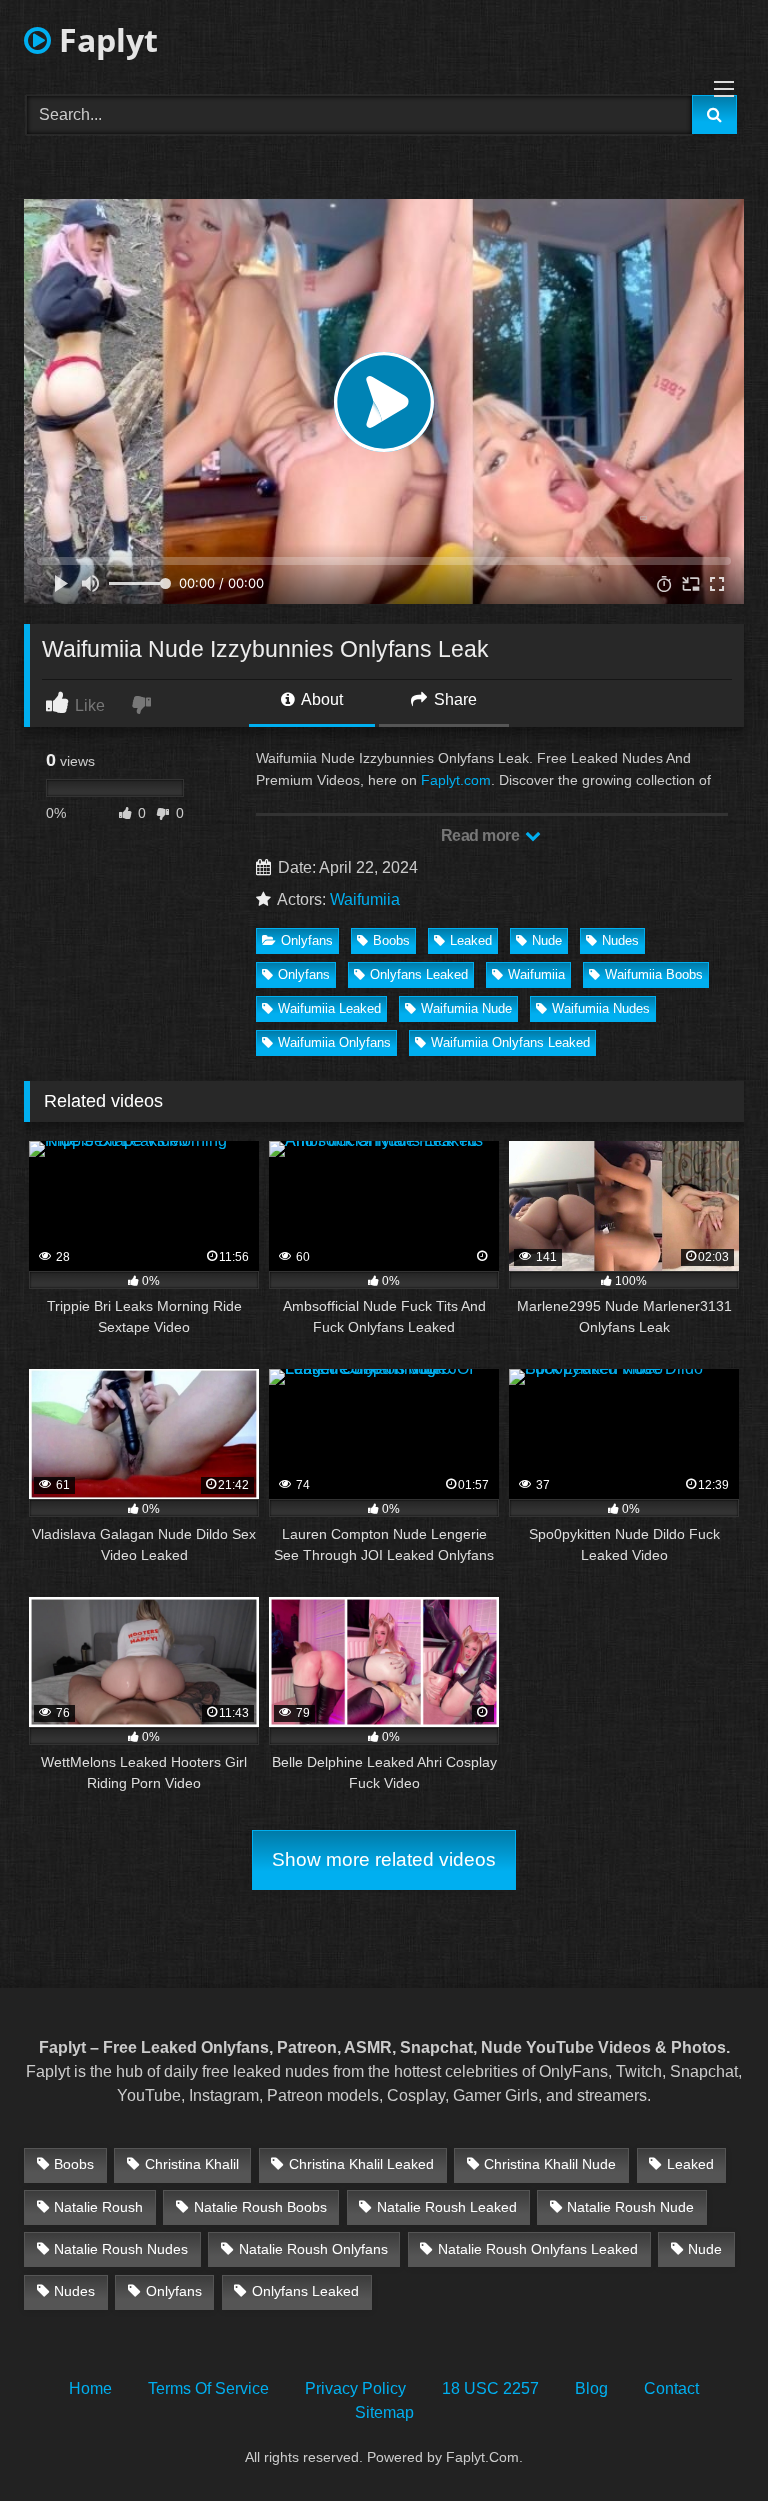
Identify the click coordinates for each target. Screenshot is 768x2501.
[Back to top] (706, 2441)
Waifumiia (365, 899)
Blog (591, 2388)
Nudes (620, 940)
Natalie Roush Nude (630, 2207)
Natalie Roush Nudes (121, 2249)
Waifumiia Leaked (329, 1008)
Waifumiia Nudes (601, 1008)
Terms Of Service (208, 2388)
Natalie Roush (98, 2207)
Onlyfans (307, 940)
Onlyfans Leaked (419, 974)
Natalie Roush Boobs (260, 2207)
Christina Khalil (192, 2164)
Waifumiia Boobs (654, 974)
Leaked (471, 940)
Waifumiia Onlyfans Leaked (510, 1042)
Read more (482, 835)
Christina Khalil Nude (550, 2164)
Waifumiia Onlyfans (334, 1042)
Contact (671, 2388)
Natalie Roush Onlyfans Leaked (538, 2249)
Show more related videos (384, 1859)
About (320, 699)
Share (453, 699)
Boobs (391, 940)
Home (90, 2388)
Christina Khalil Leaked (361, 2164)
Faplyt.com (456, 780)
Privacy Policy (355, 2388)
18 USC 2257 (490, 2388)
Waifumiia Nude (466, 1008)
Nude (547, 940)
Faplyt (104, 39)
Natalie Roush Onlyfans (313, 2249)
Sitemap (384, 2412)
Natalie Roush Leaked (447, 2207)
